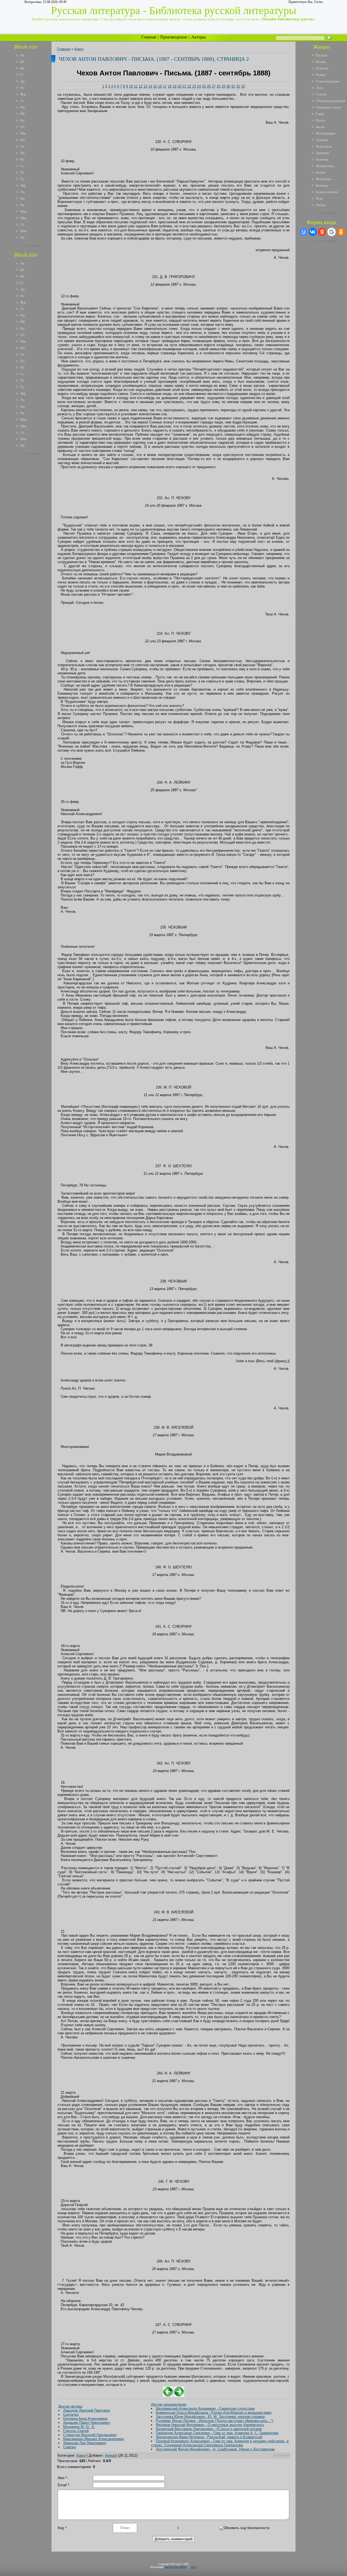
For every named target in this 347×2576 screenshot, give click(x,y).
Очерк (321, 205)
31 (233, 86)
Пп (23, 153)
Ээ (22, 224)
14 (150, 86)
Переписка (324, 146)
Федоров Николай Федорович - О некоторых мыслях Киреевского (210, 2425)
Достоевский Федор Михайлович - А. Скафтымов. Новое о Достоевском (215, 2449)
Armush (111, 2455)
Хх (23, 192)
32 (238, 86)
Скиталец (71, 2414)
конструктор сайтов (176, 2567)
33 (243, 86)
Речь (319, 198)
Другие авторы (70, 2406)
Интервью (324, 179)
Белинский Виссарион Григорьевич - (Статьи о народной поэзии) (209, 2429)
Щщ (23, 218)
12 (140, 86)
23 (194, 86)
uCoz (194, 2567)
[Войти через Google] (332, 232)
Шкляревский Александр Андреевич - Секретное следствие (205, 2409)
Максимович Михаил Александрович (94, 2439)
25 (204, 86)
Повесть (322, 68)
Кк (22, 120)
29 (223, 86)
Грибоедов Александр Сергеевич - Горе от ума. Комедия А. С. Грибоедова (217, 2433)
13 (145, 86)
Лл (22, 127)
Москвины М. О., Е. (79, 2427)
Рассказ (322, 55)
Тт (22, 172)
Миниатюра (325, 166)
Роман (321, 75)
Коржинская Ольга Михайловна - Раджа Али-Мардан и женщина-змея (214, 2413)
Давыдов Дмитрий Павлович (87, 2410)
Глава (320, 114)
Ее (22, 88)
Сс (22, 166)
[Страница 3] (179, 2395)
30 (228, 86)
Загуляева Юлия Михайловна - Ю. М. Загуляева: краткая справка (210, 2417)
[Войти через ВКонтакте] (313, 232)
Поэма (321, 62)
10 (131, 86)
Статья (321, 94)
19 (175, 86)
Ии (23, 107)
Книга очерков (327, 192)
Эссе (319, 88)
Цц (23, 198)
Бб (22, 62)
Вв (22, 68)
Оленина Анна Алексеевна (85, 2419)
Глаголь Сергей (76, 2431)
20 (179, 86)
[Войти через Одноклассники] (341, 232)
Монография (326, 133)
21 (184, 86)
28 (219, 86)
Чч (22, 205)
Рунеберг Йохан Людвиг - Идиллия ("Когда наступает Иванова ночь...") (215, 2421)
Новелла (322, 159)
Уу (23, 179)
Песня (320, 172)
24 (199, 86)
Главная (149, 37)
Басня (320, 127)
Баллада (322, 185)
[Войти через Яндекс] (322, 232)
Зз (22, 101)
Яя (22, 237)
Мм (23, 133)
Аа (22, 55)
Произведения (173, 37)
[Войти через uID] (304, 232)
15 (155, 86)
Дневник (322, 153)
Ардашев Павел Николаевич (87, 2423)
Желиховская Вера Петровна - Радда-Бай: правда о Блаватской (209, 2437)
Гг (22, 75)
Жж (23, 94)
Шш (23, 211)
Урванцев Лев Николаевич (85, 2443)
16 (160, 86)
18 (170, 86)
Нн (23, 140)
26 (209, 86)
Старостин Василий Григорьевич (90, 2435)
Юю (23, 231)
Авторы (198, 37)
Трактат (322, 140)
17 (165, 86)
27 (214, 86)
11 (136, 86)
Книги (79, 49)
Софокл (70, 2447)
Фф (23, 185)
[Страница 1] (168, 2395)
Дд (23, 81)
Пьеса (320, 120)
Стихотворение (328, 81)
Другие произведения (169, 2404)
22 (189, 86)
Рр (22, 159)
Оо (23, 146)
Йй (23, 114)
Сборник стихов (328, 107)
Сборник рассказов (330, 101)
